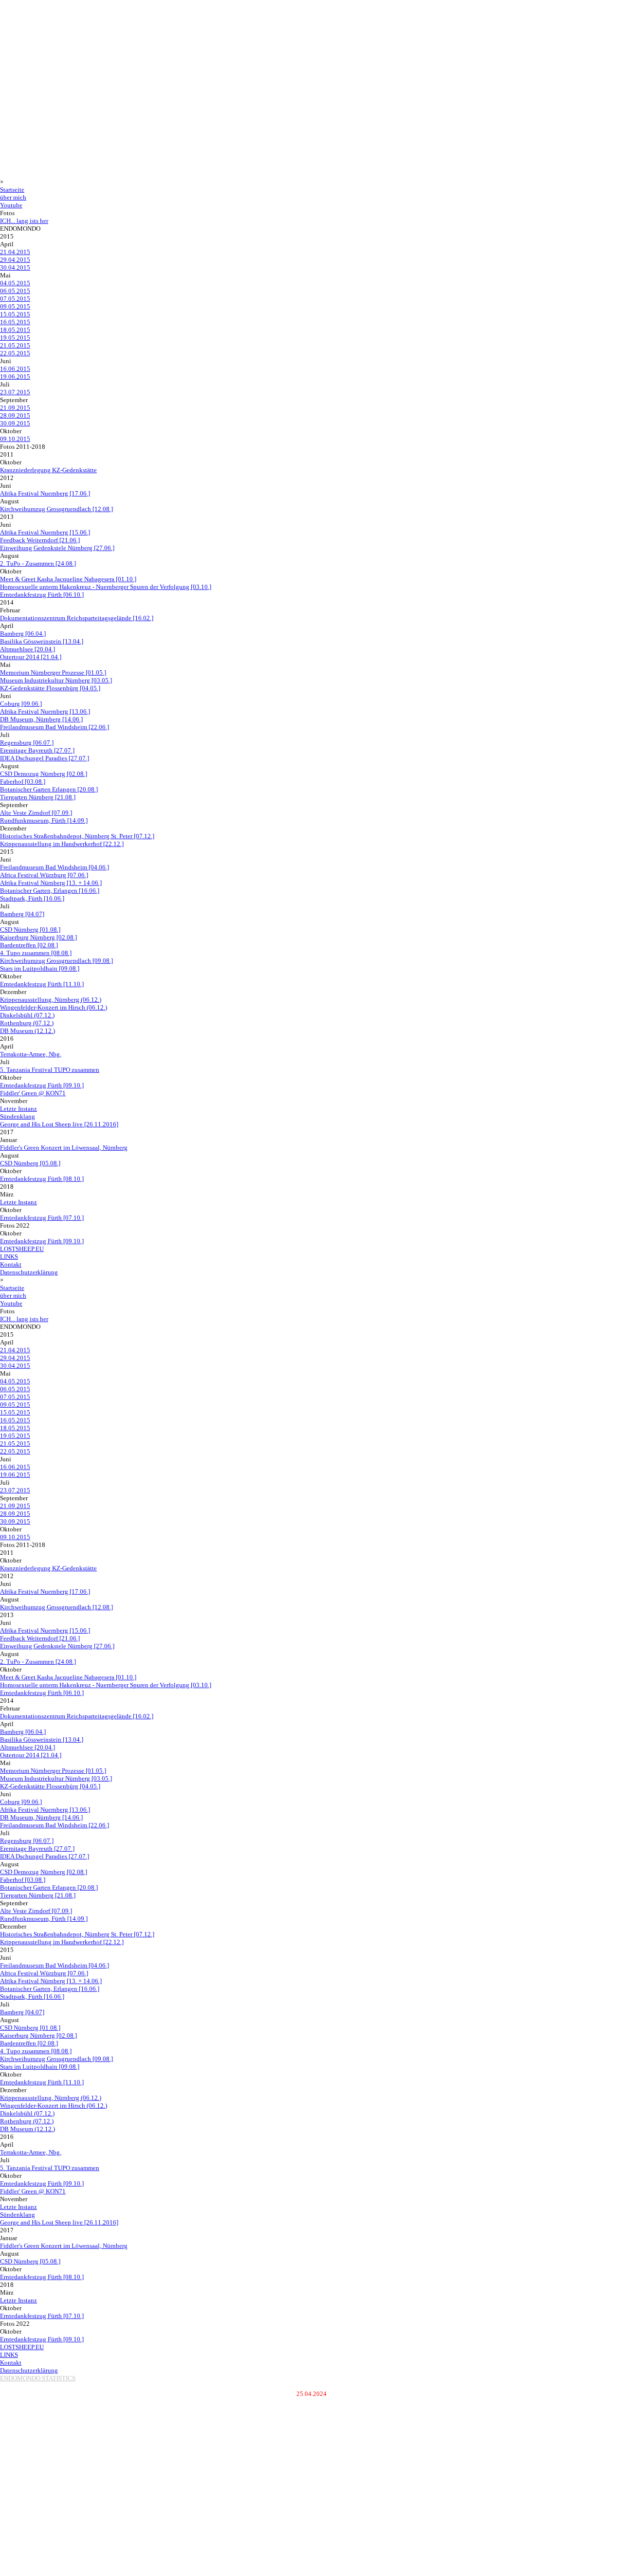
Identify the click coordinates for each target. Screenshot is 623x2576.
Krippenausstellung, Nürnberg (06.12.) (51, 1000)
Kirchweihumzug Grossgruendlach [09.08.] (56, 961)
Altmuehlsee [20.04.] (27, 649)
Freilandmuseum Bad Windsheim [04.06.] (55, 867)
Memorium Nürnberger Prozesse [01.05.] (53, 672)
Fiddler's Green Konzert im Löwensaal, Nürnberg (64, 1148)
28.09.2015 (15, 415)
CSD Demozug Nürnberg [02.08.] (44, 774)
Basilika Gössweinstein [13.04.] (42, 641)
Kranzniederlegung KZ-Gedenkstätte (48, 470)
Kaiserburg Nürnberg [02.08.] (38, 937)
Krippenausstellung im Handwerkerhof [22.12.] (62, 844)
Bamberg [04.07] (22, 914)
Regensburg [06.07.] (27, 743)
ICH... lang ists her (24, 221)
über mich (13, 197)
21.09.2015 (15, 408)
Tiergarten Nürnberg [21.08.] (38, 797)
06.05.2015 (15, 291)
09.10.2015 (15, 439)
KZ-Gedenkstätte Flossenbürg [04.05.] (50, 688)
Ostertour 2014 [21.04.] (31, 657)
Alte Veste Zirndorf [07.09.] (36, 813)
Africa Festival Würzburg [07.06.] (44, 875)
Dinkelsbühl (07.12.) (27, 1015)
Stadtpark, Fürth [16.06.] (32, 898)
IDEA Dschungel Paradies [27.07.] (45, 758)
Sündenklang (18, 1116)
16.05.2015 (15, 322)
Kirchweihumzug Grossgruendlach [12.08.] (56, 509)
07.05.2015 (15, 299)
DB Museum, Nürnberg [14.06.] (41, 719)
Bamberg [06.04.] (23, 634)
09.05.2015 (15, 306)
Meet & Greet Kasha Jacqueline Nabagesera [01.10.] (68, 579)
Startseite (12, 190)
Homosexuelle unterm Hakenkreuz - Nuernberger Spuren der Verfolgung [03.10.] (106, 587)
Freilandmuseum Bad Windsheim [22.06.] (55, 727)
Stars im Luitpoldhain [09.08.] (40, 968)
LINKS (9, 1257)
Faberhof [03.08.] (23, 782)
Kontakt (11, 1264)
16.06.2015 (15, 369)
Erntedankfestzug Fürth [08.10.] (42, 1179)
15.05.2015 (15, 314)
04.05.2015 (15, 283)
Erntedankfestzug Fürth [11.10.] (42, 984)
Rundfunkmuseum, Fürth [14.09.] (44, 820)
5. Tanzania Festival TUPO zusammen (50, 1070)
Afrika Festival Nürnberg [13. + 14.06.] (51, 883)
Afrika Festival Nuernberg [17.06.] (45, 493)
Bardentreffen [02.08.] (29, 945)
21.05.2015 (15, 345)
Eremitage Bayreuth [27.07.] (37, 750)
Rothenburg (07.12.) (27, 1023)
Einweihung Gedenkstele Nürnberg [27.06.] (57, 548)
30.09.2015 (15, 423)
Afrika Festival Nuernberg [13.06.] (45, 711)
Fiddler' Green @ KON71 (33, 1093)
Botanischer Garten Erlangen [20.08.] (49, 789)
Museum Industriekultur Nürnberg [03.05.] (56, 680)
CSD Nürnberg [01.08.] (30, 929)
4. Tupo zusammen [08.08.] (36, 953)
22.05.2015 (15, 353)
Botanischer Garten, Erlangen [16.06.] (50, 891)
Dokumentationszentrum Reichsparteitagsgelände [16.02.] (77, 618)
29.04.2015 (15, 260)
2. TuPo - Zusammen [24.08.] (38, 563)
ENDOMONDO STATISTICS (38, 2378)
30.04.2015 (15, 267)
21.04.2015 (15, 252)
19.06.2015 (15, 377)
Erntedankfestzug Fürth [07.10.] (42, 1218)
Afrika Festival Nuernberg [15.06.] (45, 532)
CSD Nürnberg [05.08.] (30, 1163)
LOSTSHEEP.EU (22, 1249)
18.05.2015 (15, 330)
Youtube (11, 205)
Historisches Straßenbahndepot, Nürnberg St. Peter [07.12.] (77, 836)
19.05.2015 (15, 338)
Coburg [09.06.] (21, 704)
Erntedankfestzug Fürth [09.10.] (42, 1085)
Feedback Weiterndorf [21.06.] (40, 540)
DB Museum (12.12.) (27, 1031)
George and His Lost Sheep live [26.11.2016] (59, 1124)
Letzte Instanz (18, 1109)
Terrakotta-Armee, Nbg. (31, 1054)
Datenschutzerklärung (29, 1272)
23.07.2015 (15, 392)
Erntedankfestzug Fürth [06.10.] (42, 595)
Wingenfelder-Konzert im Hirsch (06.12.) (54, 1007)
